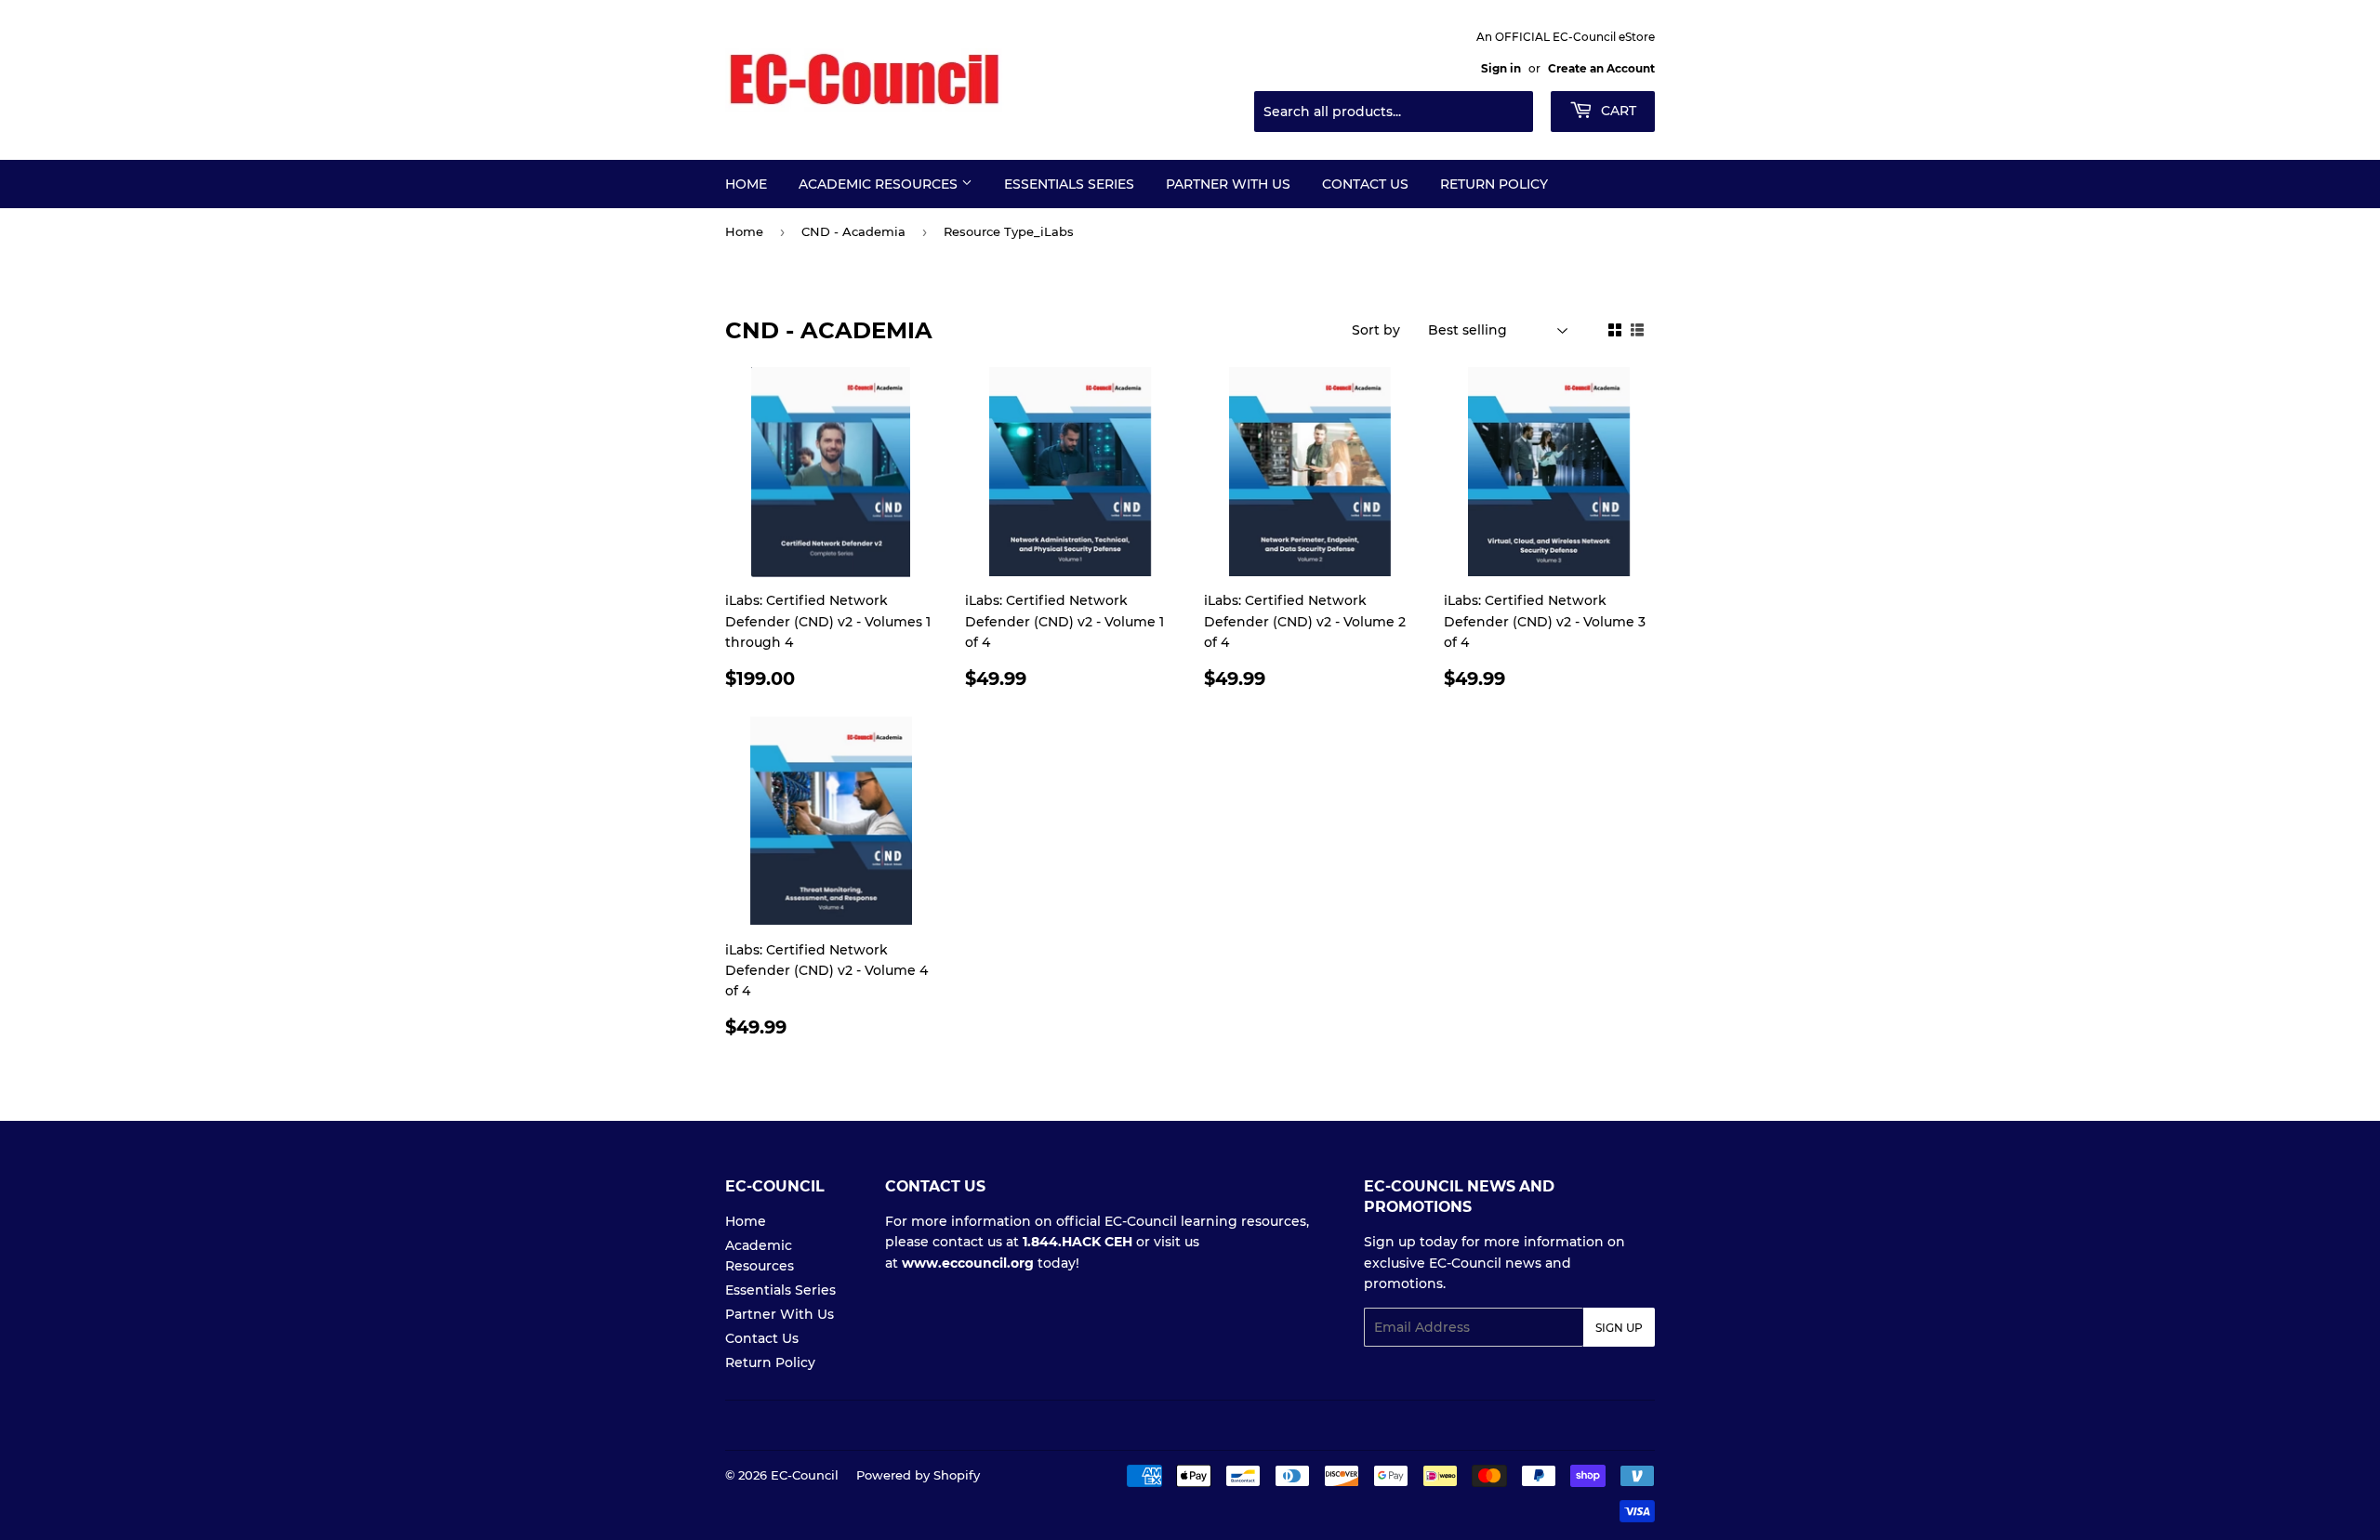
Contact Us (1365, 184)
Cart (1617, 111)
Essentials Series (1069, 184)
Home (746, 184)
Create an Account (1601, 68)
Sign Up (1619, 1328)
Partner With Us (1228, 184)
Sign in (1501, 68)
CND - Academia (853, 231)
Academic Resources (880, 184)
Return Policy (1494, 184)
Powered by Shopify (918, 1475)
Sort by (1376, 330)
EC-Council (805, 1475)
